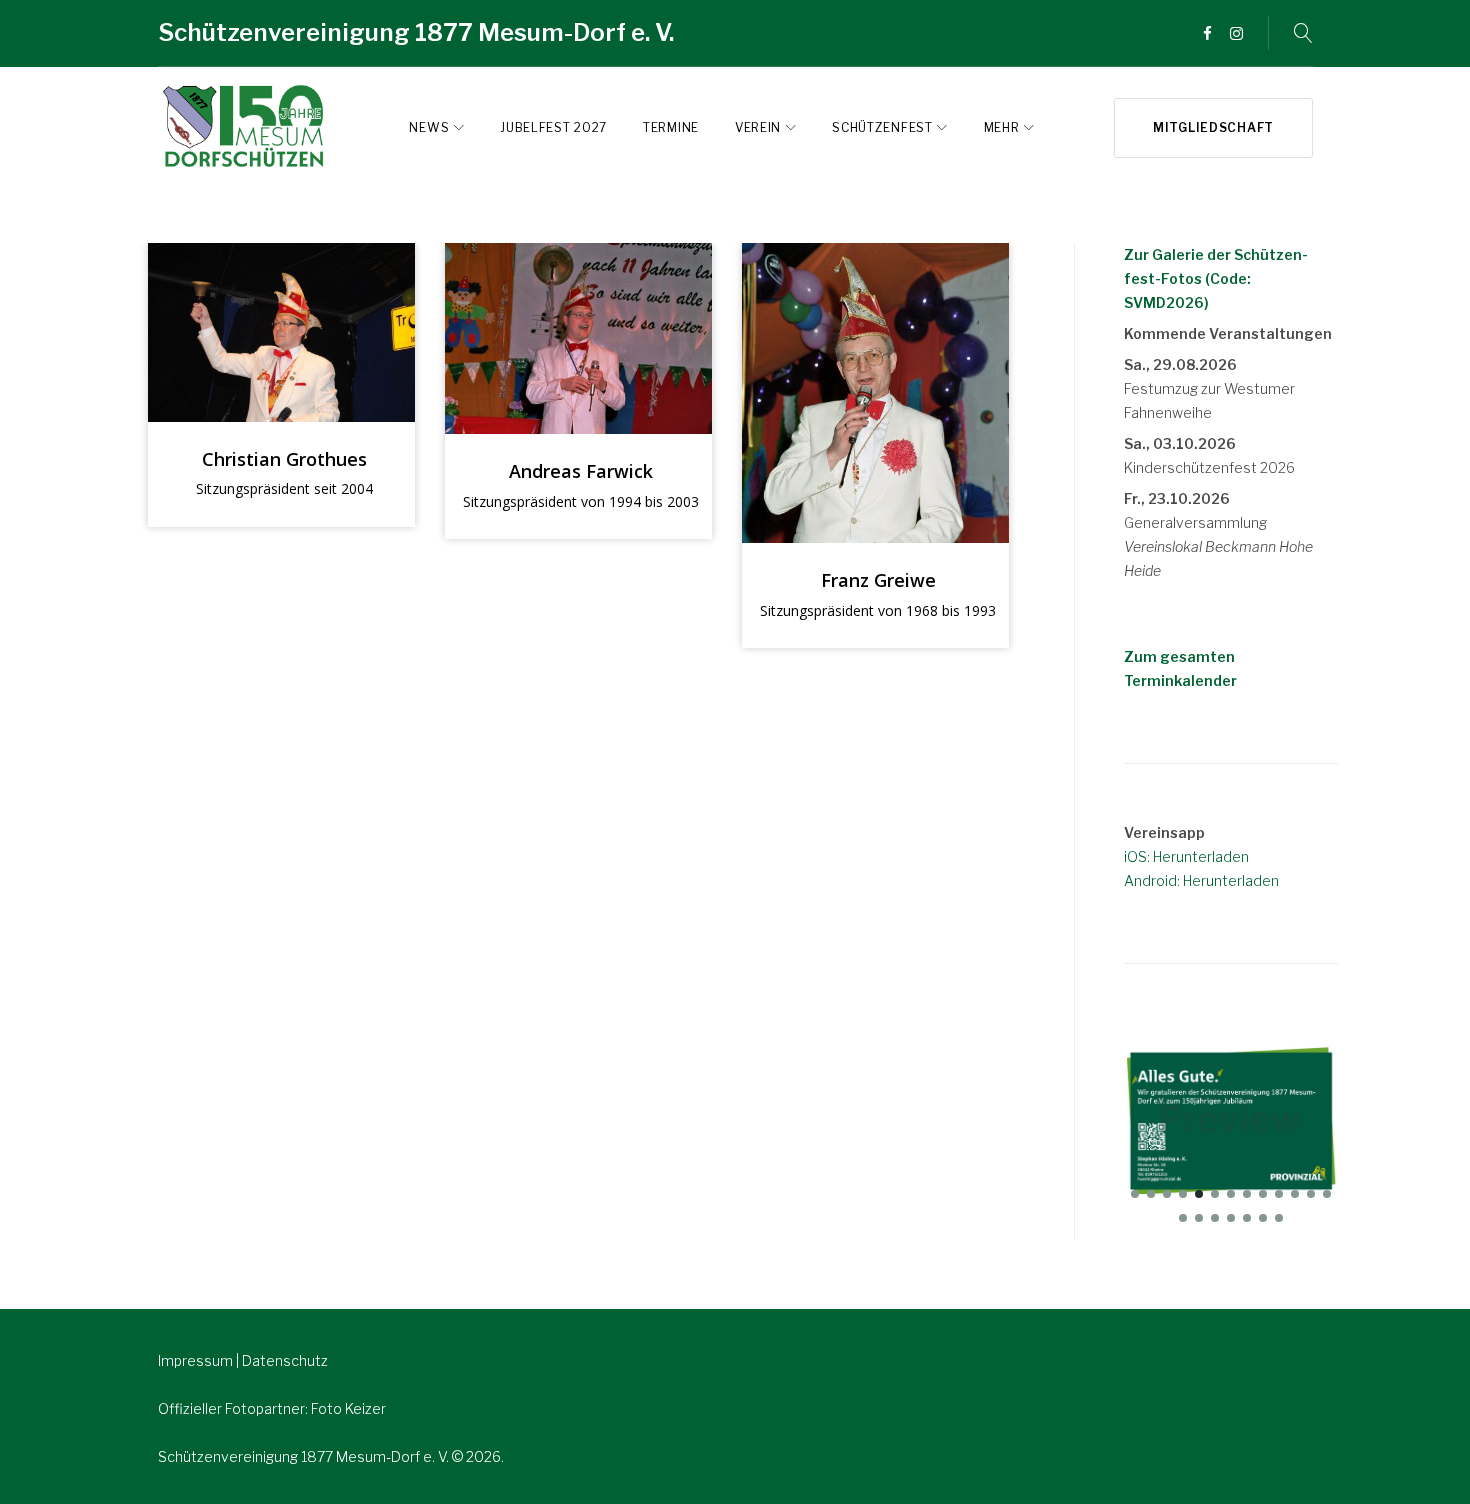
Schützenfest (882, 127)
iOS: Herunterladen (1186, 856)
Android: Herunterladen (1201, 880)
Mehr (1002, 127)
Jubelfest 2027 (553, 127)
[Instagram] (1236, 34)
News (429, 127)
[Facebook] (1207, 34)
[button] (1135, 1194)
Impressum (197, 1360)
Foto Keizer (348, 1408)
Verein (758, 127)
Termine (671, 127)
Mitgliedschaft (1213, 127)
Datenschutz (285, 1360)
